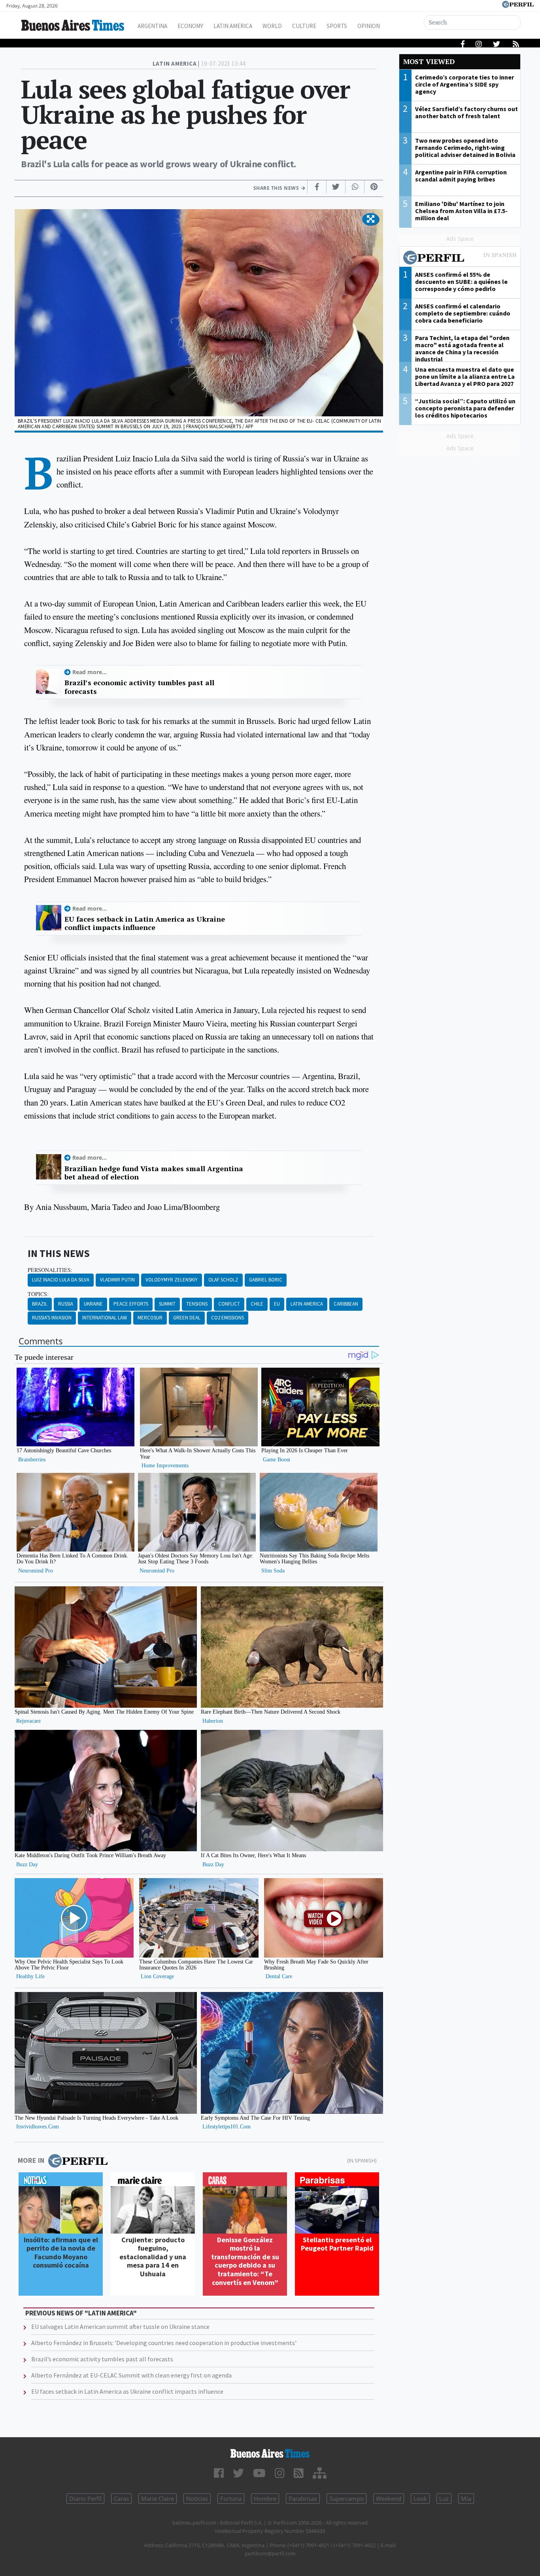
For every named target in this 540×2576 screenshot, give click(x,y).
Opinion (369, 26)
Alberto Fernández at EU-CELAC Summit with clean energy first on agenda (131, 2375)
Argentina (152, 26)
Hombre (265, 2499)
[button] (371, 219)
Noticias (197, 2499)
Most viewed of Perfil (460, 259)
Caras (121, 2499)
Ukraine (93, 1304)
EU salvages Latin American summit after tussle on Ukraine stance (120, 2327)
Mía (466, 2499)
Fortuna (231, 2499)
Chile (257, 1304)
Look (420, 2499)
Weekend (389, 2499)
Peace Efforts (131, 1304)
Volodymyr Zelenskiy (172, 1280)
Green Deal (187, 1318)
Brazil (40, 1304)
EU (277, 1304)
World (272, 26)
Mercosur (150, 1318)
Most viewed (429, 61)
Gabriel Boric (266, 1280)
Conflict (229, 1304)
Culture (304, 26)
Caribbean (346, 1304)
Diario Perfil (85, 2499)
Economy (190, 26)
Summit (167, 1304)
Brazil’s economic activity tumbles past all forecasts (139, 687)
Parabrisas (303, 2499)
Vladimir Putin (117, 1280)
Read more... (90, 672)
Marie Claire (158, 2499)
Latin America (233, 26)
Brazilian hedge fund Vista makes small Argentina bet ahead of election (154, 1173)
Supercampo (346, 2499)
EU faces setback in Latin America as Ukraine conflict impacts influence (145, 923)
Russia (66, 1304)
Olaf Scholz (223, 1280)
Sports (337, 26)
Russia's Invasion (52, 1318)
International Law (105, 1318)
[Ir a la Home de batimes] (270, 2453)
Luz (444, 2499)
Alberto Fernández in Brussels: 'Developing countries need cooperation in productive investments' (164, 2343)
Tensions (197, 1304)
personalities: (50, 1270)
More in (31, 2160)
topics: (38, 1294)
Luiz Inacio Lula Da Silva (61, 1280)
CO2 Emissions (228, 1318)
